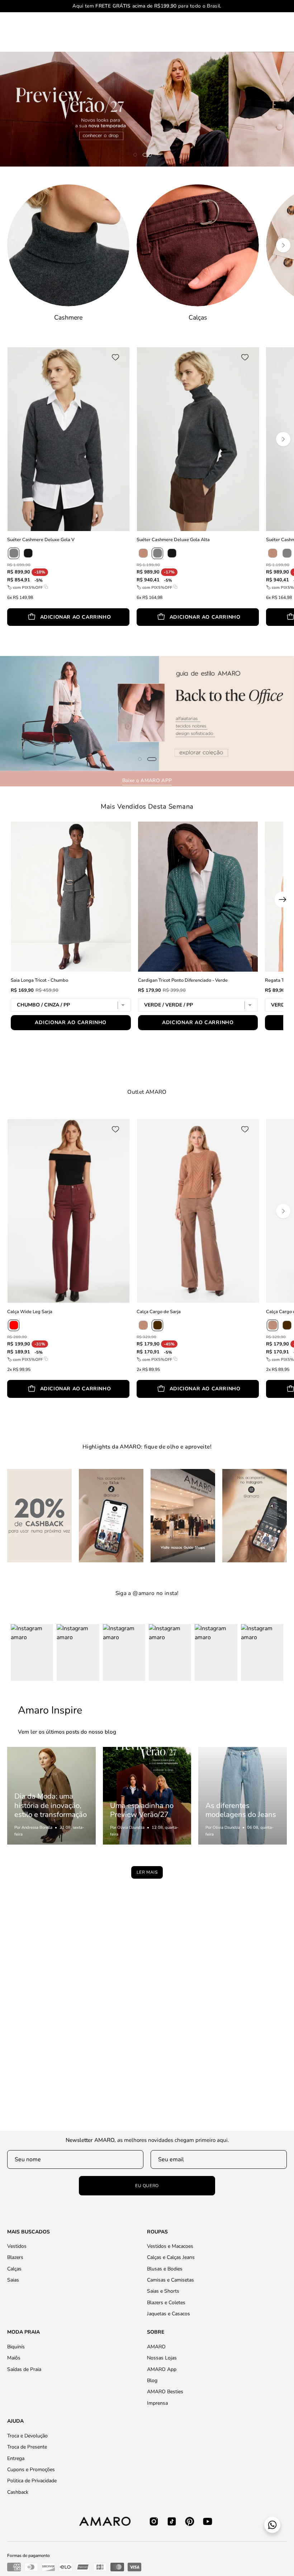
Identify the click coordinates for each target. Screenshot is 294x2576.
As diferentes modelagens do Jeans (241, 1810)
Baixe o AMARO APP (147, 780)
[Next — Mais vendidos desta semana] (283, 899)
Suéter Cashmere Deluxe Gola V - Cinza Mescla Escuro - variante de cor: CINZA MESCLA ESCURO (9, 637)
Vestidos (17, 2246)
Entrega (16, 2458)
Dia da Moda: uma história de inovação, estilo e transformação (51, 1805)
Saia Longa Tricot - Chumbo (39, 980)
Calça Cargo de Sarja (159, 1312)
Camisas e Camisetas (170, 2280)
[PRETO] (28, 553)
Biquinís (16, 2347)
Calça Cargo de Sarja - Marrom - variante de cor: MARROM (139, 1409)
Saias (13, 2280)
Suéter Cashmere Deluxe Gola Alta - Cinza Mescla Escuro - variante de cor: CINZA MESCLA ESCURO (139, 637)
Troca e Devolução (27, 2436)
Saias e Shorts (163, 2291)
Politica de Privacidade (32, 2481)
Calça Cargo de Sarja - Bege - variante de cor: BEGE (268, 1409)
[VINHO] (14, 1325)
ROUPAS (157, 2232)
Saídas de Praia (24, 2369)
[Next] (283, 245)
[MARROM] (157, 1325)
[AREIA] (143, 553)
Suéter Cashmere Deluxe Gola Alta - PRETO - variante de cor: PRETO (268, 637)
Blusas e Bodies (165, 2269)
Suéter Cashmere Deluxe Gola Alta (173, 540)
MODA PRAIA (23, 2332)
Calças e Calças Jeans (171, 2258)
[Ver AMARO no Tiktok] (172, 2521)
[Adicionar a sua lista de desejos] (118, 357)
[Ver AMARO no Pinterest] (190, 2521)
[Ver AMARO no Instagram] (154, 2521)
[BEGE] (143, 1325)
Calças (14, 2269)
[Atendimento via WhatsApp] (272, 2525)
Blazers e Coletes (166, 2303)
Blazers (15, 2258)
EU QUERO (147, 2186)
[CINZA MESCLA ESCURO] (14, 553)
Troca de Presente (27, 2447)
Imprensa (157, 2403)
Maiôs (14, 2358)
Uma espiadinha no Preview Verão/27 (142, 1810)
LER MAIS (147, 1872)
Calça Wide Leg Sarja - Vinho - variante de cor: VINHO (9, 1409)
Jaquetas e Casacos (169, 2314)
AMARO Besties (165, 2392)
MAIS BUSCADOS (29, 2232)
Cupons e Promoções (31, 2470)
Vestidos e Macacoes (170, 2246)
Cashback (18, 2492)
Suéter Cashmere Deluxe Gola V (41, 540)
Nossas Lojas (162, 2358)
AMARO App (162, 2369)
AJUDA (15, 2421)
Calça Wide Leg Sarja (30, 1312)
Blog (152, 2380)
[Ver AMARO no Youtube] (208, 2521)
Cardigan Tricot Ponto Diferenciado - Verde (183, 980)
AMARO (156, 2347)
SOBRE (156, 2332)
